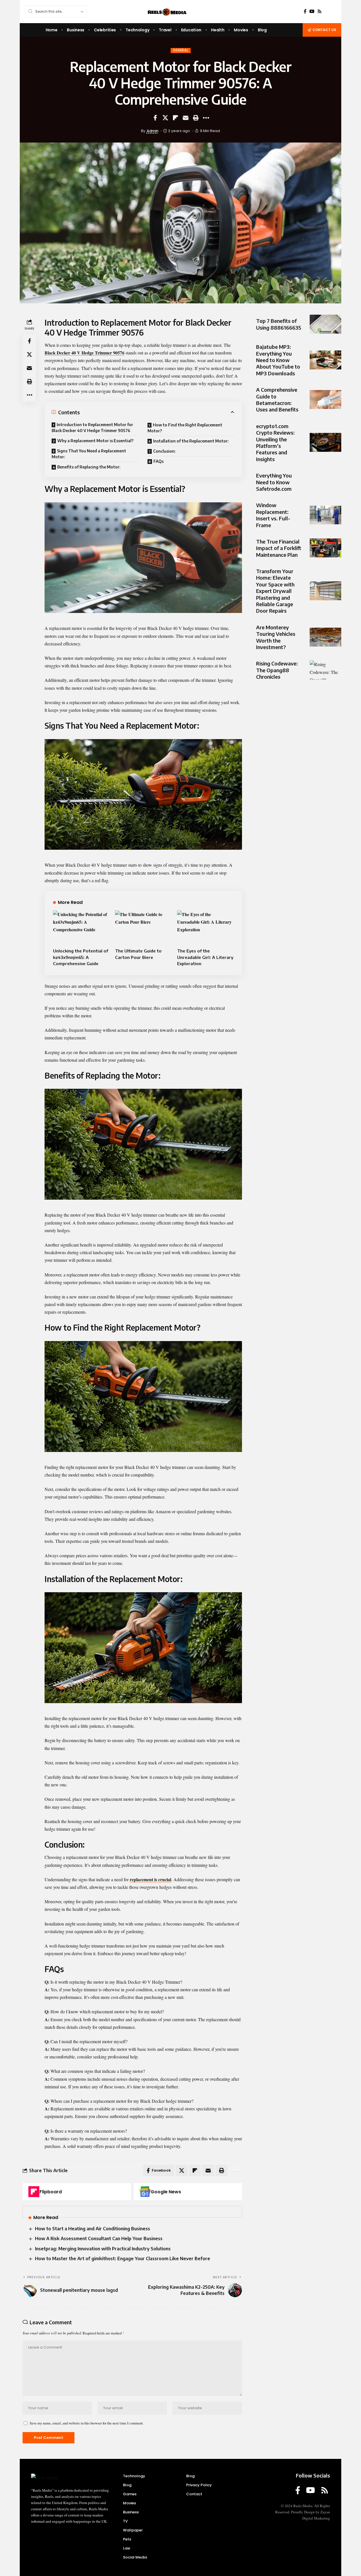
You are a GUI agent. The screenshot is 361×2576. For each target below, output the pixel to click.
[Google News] (145, 2192)
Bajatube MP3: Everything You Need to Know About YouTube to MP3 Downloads (278, 360)
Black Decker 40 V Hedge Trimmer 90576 (84, 353)
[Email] (186, 118)
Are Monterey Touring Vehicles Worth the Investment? (276, 637)
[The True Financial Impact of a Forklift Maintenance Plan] (325, 548)
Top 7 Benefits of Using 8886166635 (279, 324)
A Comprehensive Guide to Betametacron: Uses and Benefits (277, 399)
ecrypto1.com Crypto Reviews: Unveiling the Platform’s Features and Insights (275, 442)
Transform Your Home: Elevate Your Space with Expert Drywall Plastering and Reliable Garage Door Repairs (275, 591)
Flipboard (51, 2192)
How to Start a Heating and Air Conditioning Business (93, 2229)
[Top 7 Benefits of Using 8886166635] (325, 324)
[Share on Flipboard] (175, 118)
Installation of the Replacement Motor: (191, 441)
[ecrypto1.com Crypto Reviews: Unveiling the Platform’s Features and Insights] (325, 442)
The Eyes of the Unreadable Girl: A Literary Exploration (205, 957)
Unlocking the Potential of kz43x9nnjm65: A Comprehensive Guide (81, 957)
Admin (153, 131)
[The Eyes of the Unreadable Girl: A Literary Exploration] (205, 927)
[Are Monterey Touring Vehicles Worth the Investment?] (325, 637)
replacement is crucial (150, 1879)
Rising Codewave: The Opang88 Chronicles (277, 670)
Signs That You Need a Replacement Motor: (89, 454)
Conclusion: (164, 451)
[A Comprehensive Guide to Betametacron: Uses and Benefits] (325, 399)
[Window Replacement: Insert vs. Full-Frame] (325, 515)
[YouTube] (312, 11)
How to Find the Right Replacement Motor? (185, 428)
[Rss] (320, 11)
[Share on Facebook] (155, 118)
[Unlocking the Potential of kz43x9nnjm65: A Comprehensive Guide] (81, 927)
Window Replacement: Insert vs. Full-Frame (273, 515)
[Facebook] (305, 11)
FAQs (159, 461)
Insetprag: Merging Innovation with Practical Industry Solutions (103, 2249)
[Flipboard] (34, 2192)
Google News (166, 2192)
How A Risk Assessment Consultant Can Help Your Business (99, 2238)
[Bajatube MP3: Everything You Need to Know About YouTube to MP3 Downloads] (325, 360)
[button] (196, 118)
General (181, 50)
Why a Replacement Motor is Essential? (95, 441)
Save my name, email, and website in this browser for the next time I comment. (87, 2423)
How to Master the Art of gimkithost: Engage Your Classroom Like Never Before (123, 2259)
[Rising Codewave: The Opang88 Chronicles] (325, 670)
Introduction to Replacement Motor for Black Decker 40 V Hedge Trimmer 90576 (92, 428)
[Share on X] (165, 118)
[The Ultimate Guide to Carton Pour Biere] (143, 927)
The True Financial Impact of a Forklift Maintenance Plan (279, 548)
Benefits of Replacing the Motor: (89, 467)
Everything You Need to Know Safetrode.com (274, 482)
